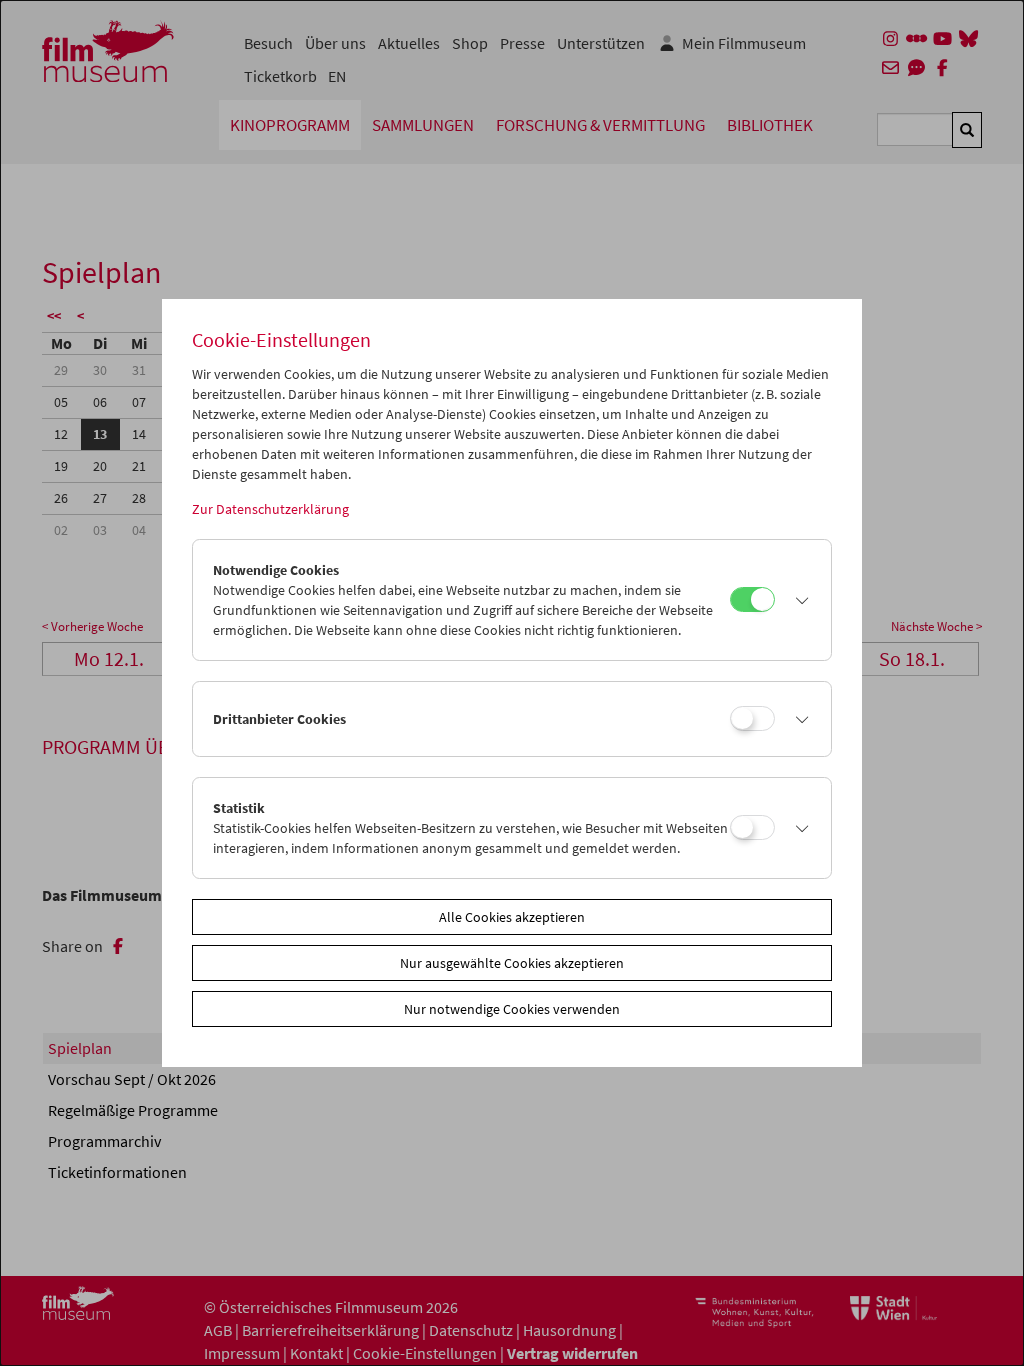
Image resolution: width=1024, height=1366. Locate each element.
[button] (798, 600)
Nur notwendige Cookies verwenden (512, 1009)
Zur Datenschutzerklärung (270, 509)
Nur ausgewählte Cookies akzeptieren (512, 963)
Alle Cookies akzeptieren (512, 917)
